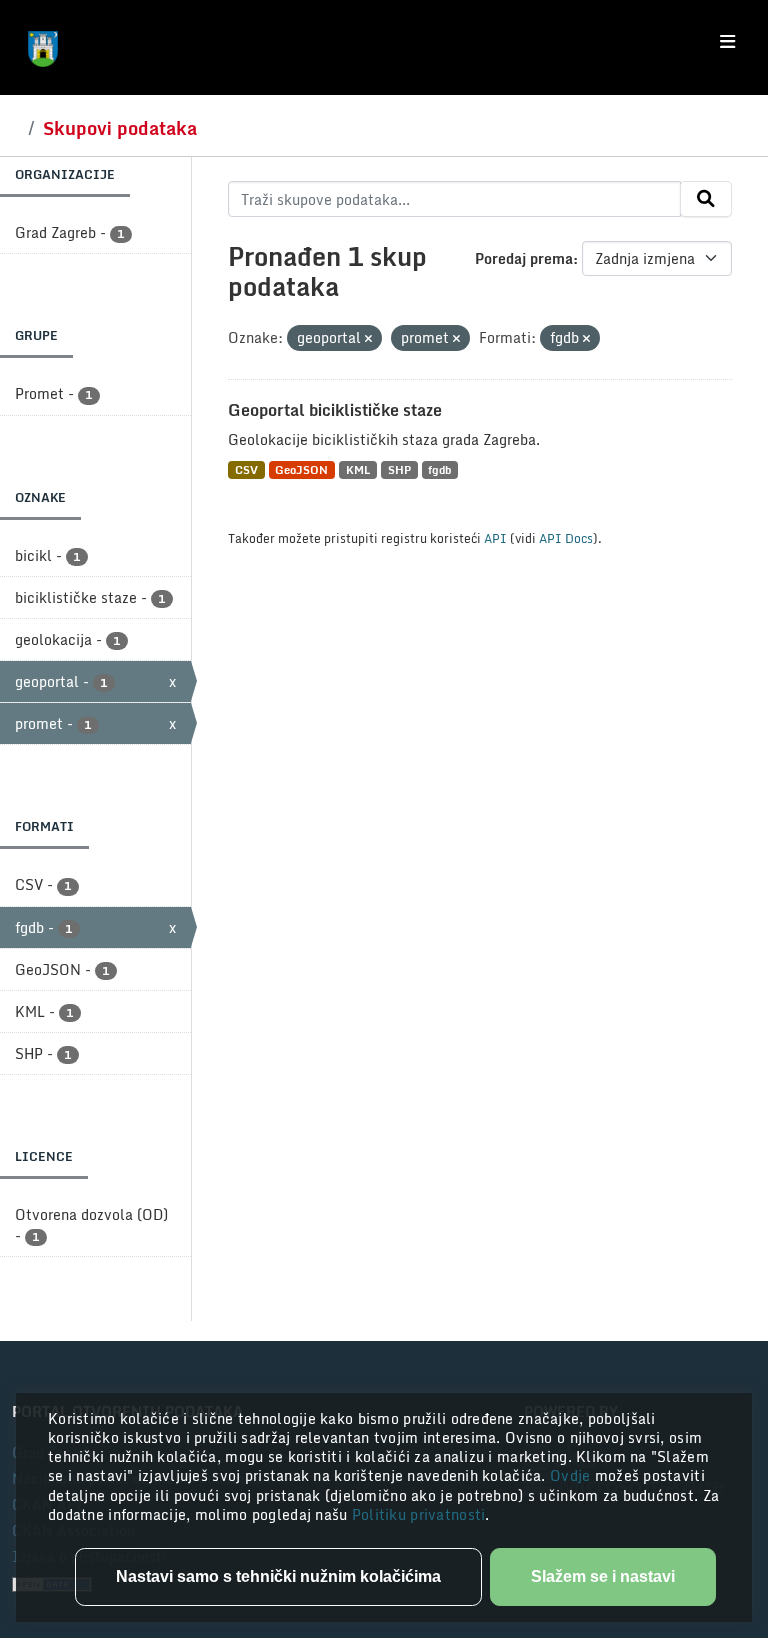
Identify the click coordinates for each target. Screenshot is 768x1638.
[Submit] (706, 199)
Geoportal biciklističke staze (335, 410)
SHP (399, 469)
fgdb (439, 469)
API (495, 538)
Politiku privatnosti (419, 1514)
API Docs (566, 538)
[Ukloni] (368, 339)
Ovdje (572, 1475)
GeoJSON (301, 469)
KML (358, 469)
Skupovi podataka (120, 128)
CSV (246, 469)
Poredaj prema (524, 258)
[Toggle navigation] (727, 42)
